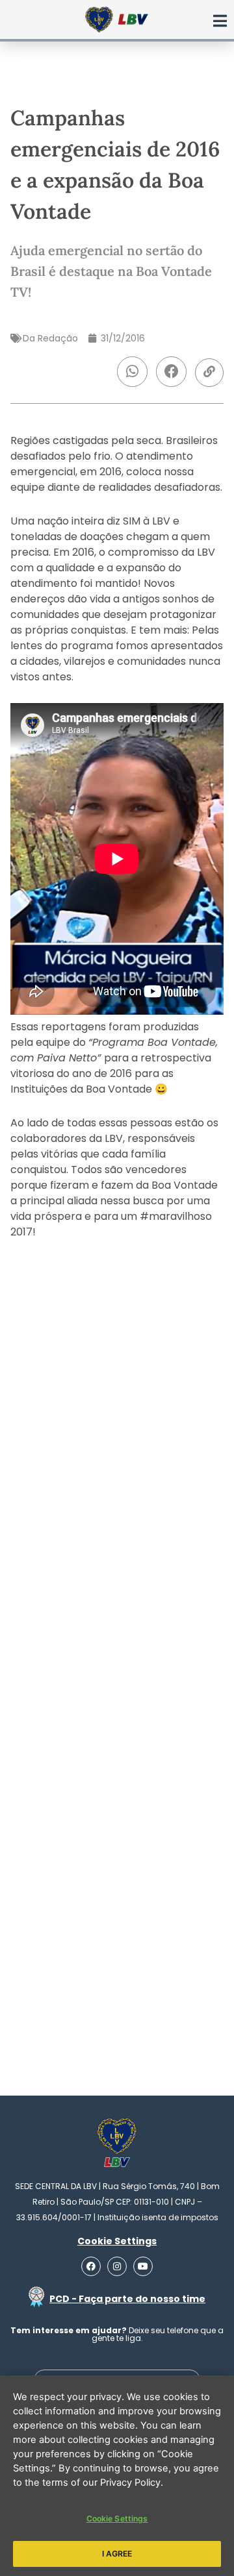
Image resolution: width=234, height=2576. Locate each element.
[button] (132, 372)
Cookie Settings (117, 2519)
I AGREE (117, 2554)
